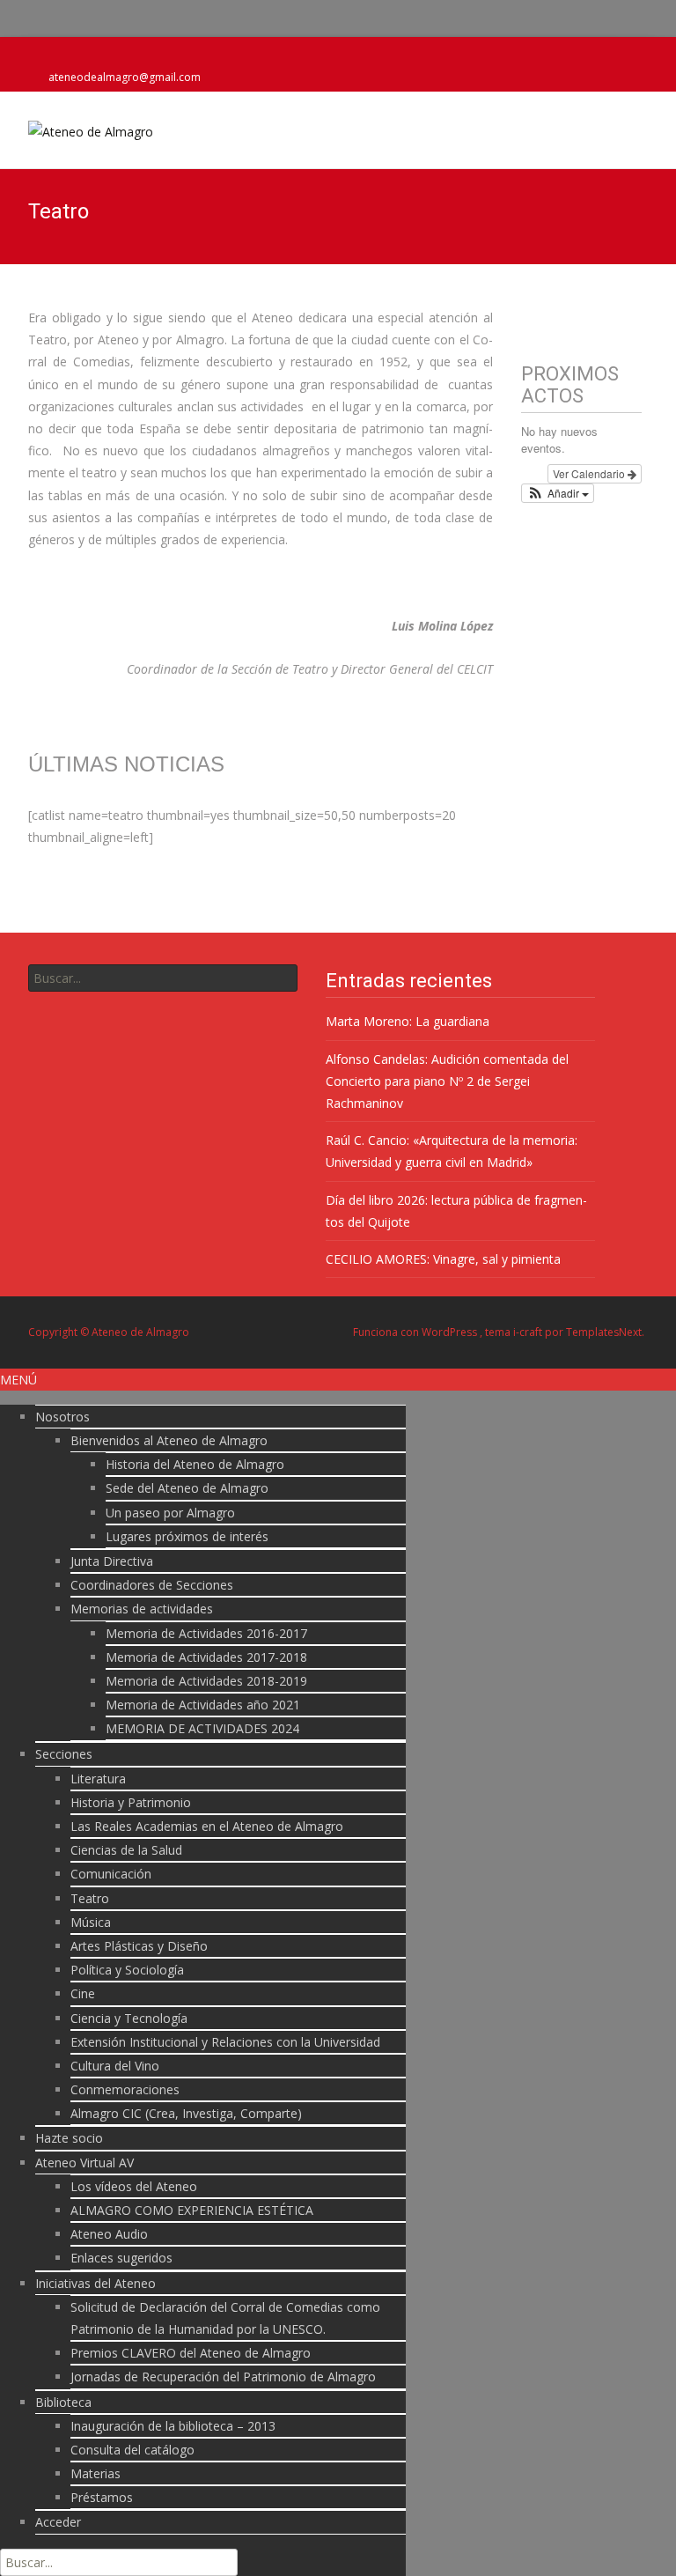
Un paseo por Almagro (170, 1513)
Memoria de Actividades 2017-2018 (206, 1657)
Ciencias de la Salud (126, 1850)
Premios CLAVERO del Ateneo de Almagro (191, 2353)
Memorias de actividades (142, 1609)
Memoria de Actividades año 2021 (203, 1705)
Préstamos (102, 2497)
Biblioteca (63, 2402)
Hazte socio (69, 2138)
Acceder (58, 2522)
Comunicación (111, 1874)
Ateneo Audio (109, 2234)
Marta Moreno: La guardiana (408, 1021)
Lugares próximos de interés (187, 1536)
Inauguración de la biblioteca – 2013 (173, 2426)
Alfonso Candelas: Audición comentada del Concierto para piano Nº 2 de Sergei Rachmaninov (447, 1081)
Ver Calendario (590, 473)
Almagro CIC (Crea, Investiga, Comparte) (186, 2113)
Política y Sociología (127, 1970)
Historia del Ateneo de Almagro (195, 1464)
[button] (558, 493)
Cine (83, 1993)
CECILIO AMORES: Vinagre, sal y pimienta (443, 1259)
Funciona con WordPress (416, 1332)
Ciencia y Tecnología (129, 2018)
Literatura (98, 1779)
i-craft (529, 1332)
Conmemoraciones (125, 2089)
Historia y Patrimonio (131, 1802)
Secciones (64, 1754)
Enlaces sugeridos (121, 2258)
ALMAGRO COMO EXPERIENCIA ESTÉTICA (192, 2210)
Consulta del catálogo (132, 2450)
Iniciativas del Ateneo (96, 2283)
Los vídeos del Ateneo (134, 2186)
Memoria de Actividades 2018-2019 (206, 1681)
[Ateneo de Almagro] (77, 127)
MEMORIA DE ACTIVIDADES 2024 (202, 1728)
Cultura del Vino (115, 2066)
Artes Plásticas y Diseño (139, 1946)
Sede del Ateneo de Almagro (187, 1488)
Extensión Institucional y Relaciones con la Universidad (225, 2042)
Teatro (90, 1898)
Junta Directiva (112, 1561)
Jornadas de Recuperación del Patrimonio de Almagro (223, 2377)
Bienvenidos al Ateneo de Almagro (169, 1440)
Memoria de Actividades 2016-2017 (206, 1633)
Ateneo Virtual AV (84, 2163)
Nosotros (62, 1417)
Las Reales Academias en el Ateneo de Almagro (207, 1826)
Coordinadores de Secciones (152, 1585)
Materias (96, 2473)
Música (91, 1922)
